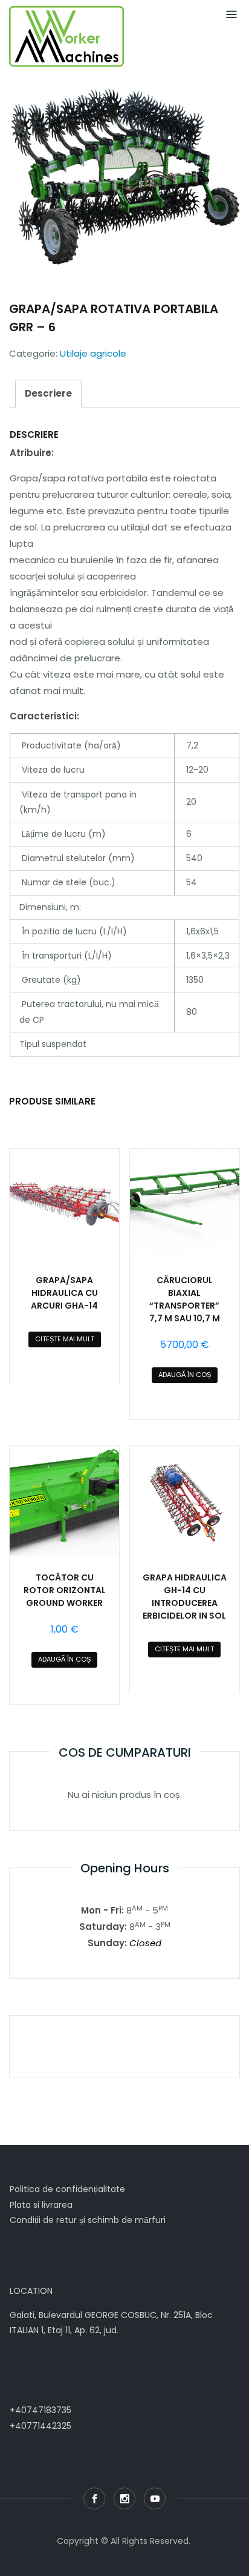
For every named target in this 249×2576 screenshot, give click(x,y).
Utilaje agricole (93, 353)
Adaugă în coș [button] (185, 1375)
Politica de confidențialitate (67, 2189)
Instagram (124, 2498)
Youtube (155, 2498)
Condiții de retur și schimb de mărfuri (88, 2220)
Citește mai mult (65, 1339)
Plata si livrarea (41, 2205)
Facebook (94, 2498)
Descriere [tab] (48, 393)
